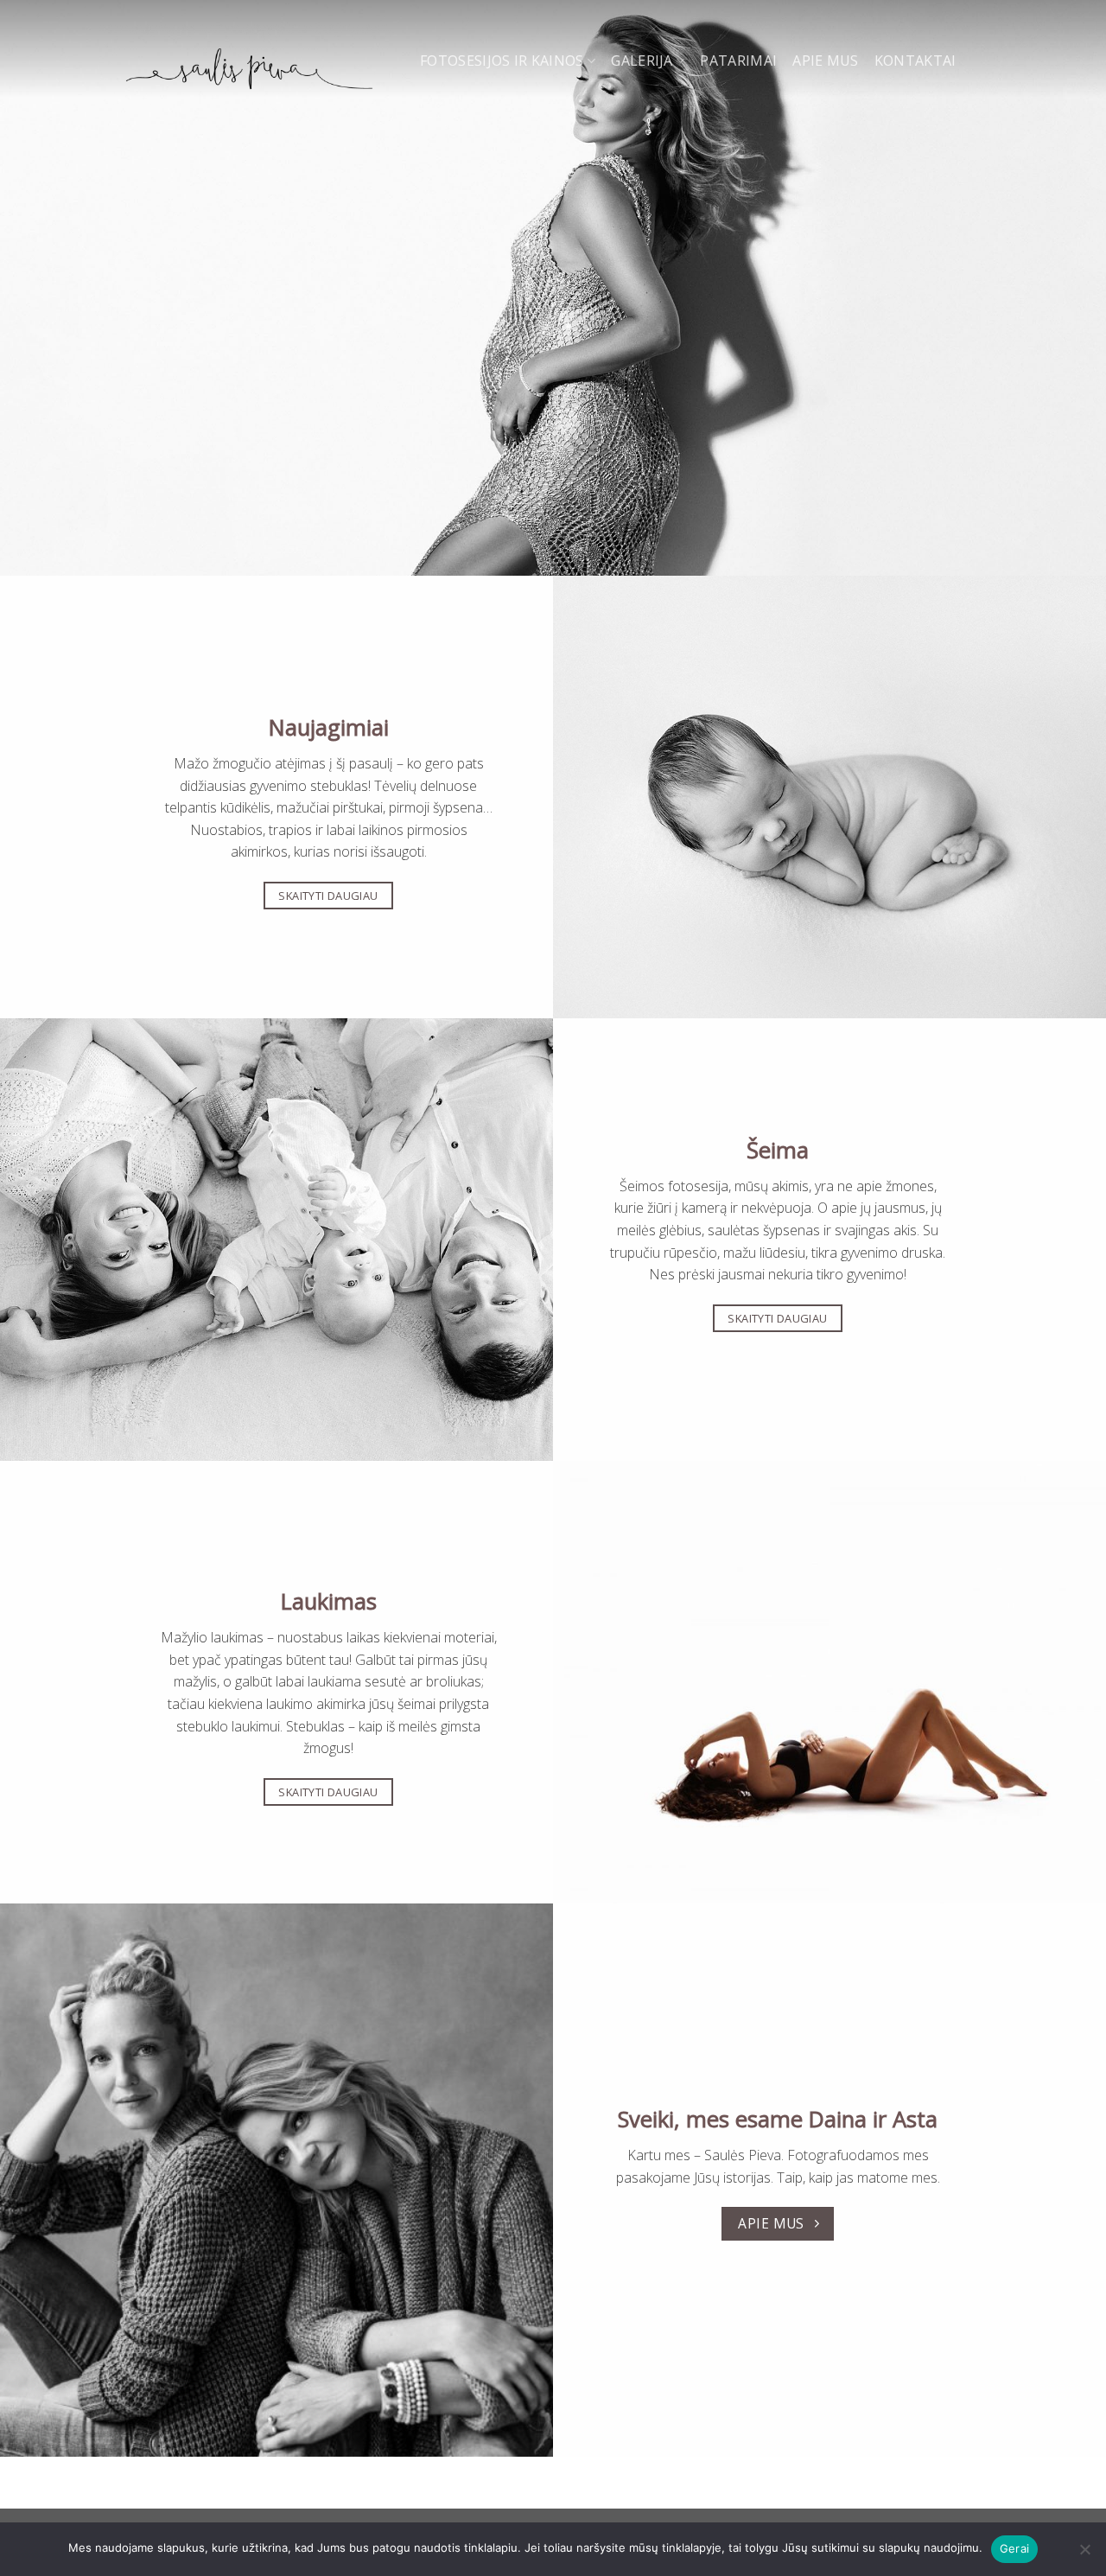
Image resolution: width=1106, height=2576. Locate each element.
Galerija (642, 61)
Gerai (1014, 2548)
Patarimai (738, 61)
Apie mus (826, 61)
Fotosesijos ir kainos (502, 61)
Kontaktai (915, 61)
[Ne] (1084, 2554)
